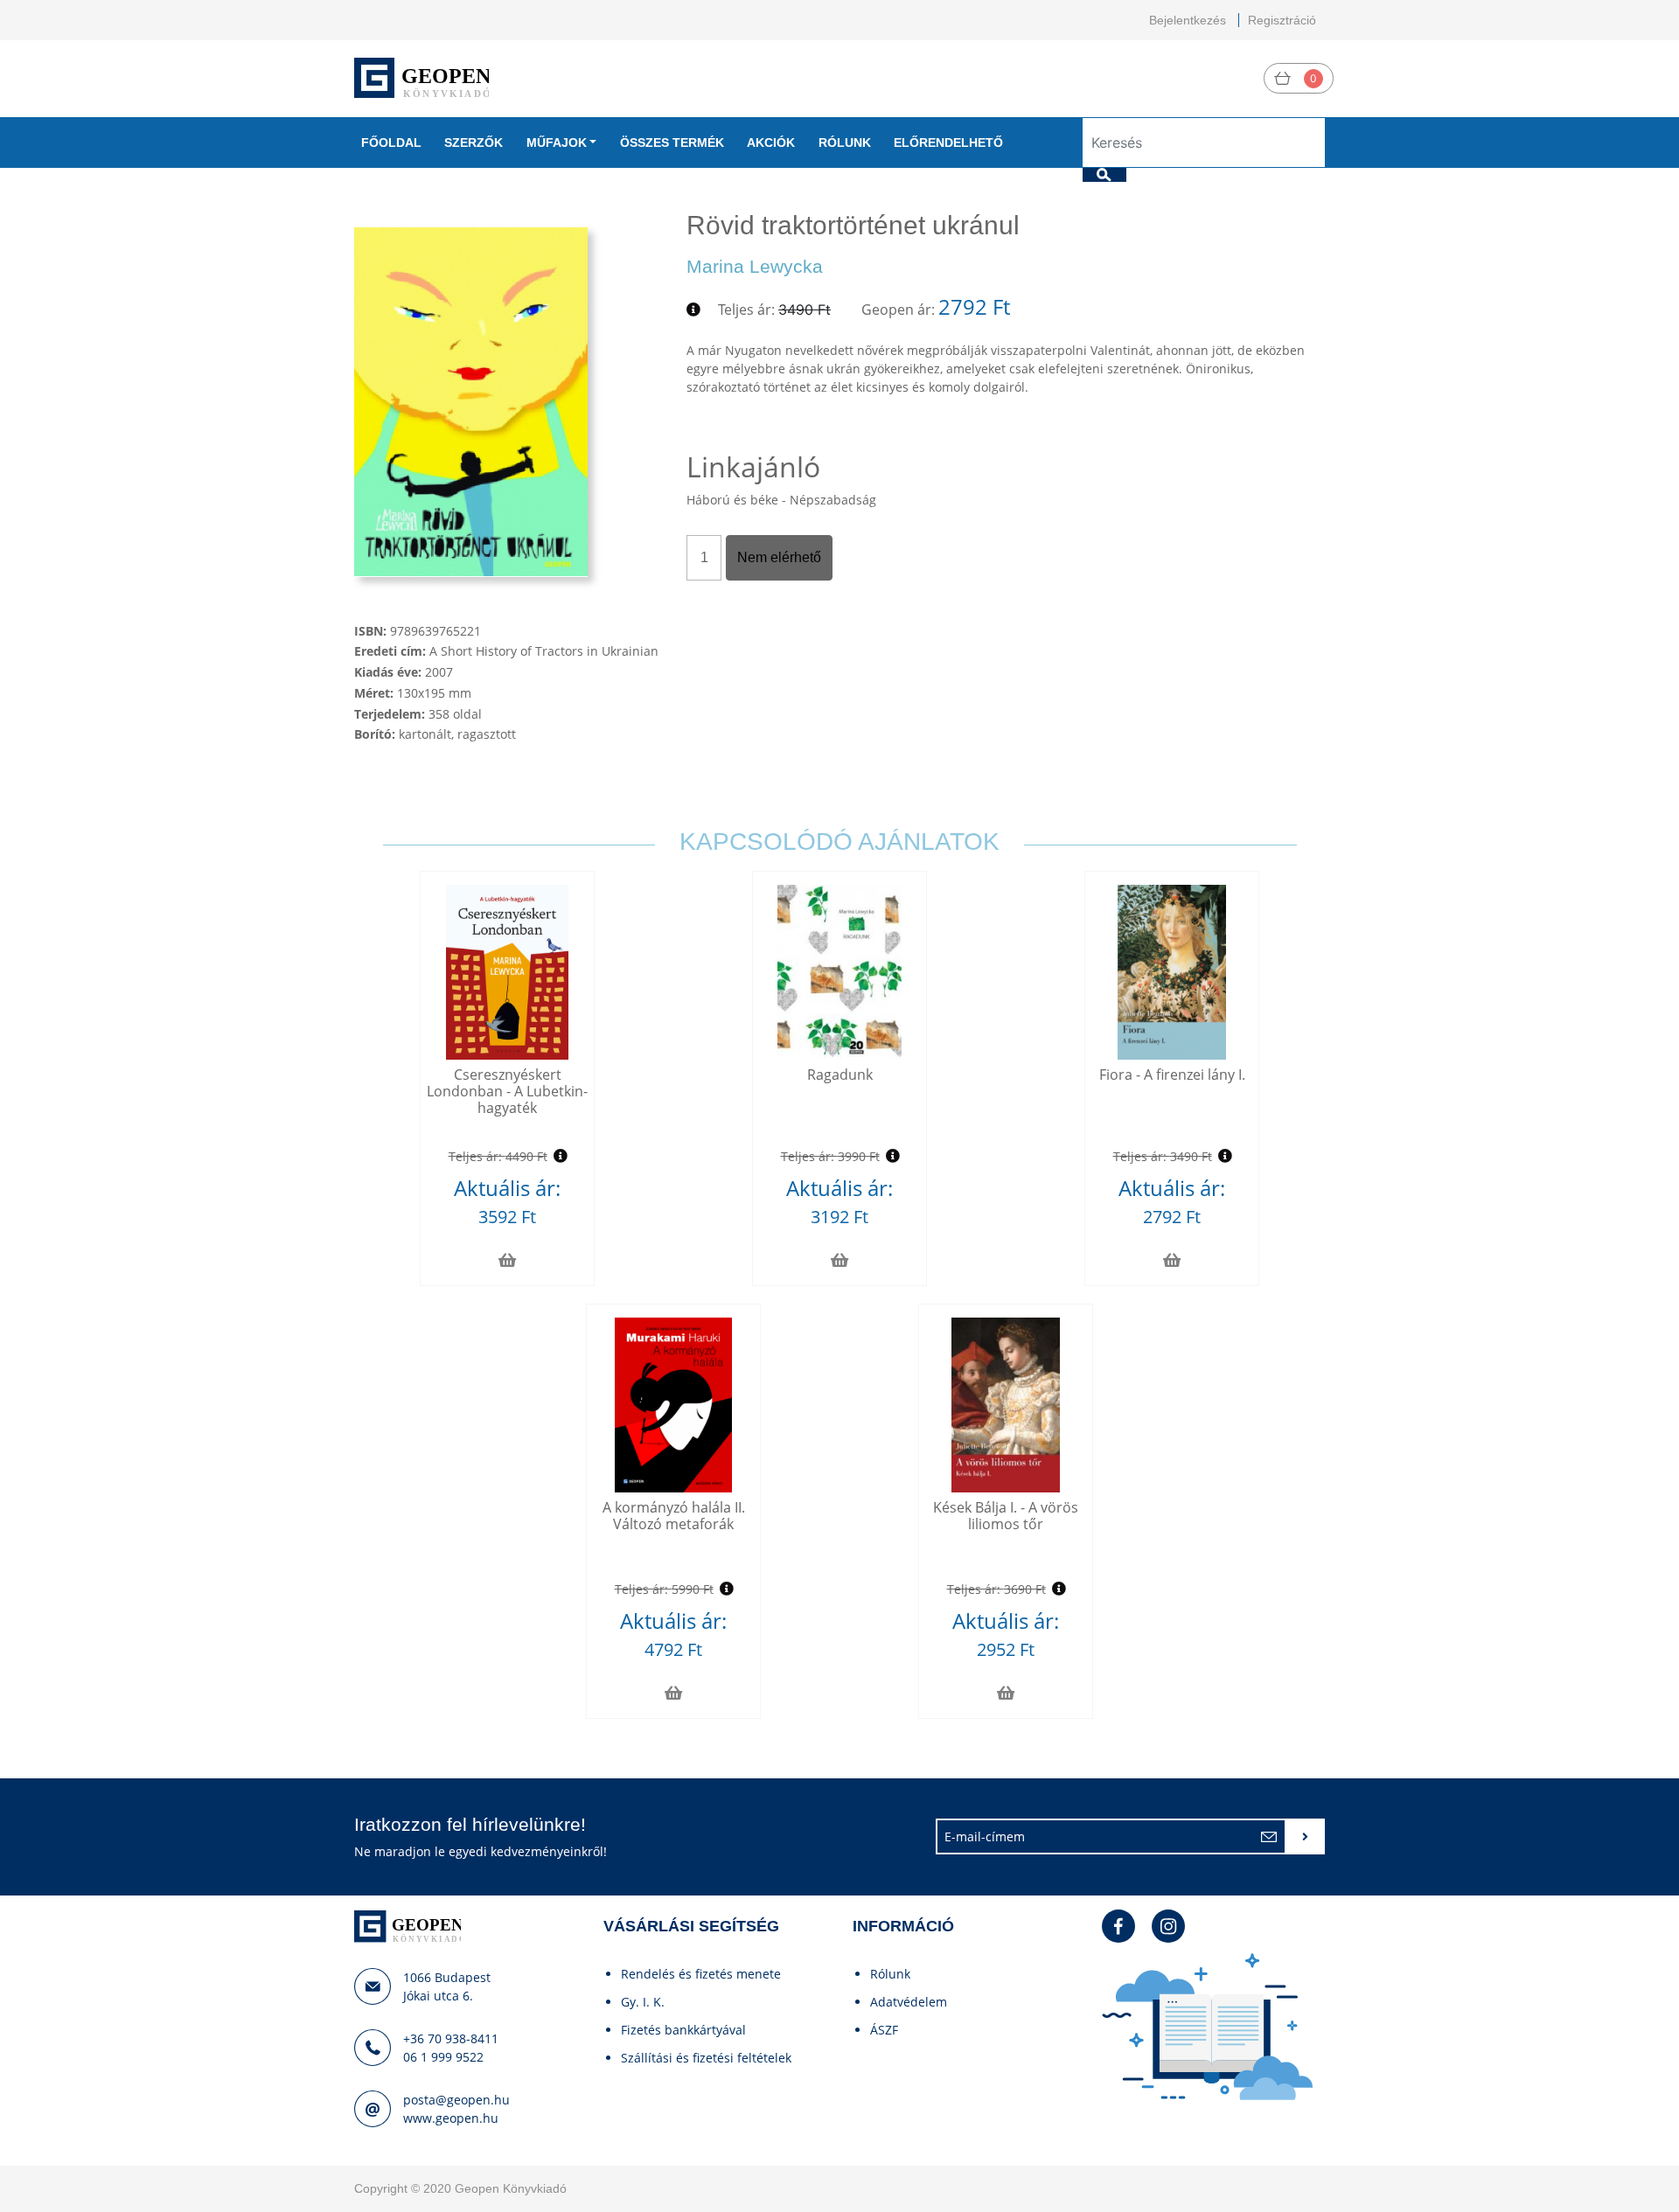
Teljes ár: (746, 310)
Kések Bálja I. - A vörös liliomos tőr (1006, 1516)
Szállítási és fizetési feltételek (706, 2058)
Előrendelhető (948, 143)
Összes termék (672, 143)
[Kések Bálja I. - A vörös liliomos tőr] (1006, 1405)
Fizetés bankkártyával (683, 2030)
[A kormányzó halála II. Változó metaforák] (673, 1405)
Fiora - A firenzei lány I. (1172, 1075)
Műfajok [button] (557, 143)
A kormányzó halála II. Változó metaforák (674, 1516)
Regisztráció (1282, 20)
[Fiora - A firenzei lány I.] (1172, 972)
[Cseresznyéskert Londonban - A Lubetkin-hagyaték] (507, 972)
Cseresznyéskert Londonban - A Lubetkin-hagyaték (507, 1091)
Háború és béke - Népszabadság (781, 500)
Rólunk (845, 143)
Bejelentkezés (1188, 20)
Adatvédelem (909, 2002)
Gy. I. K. (643, 2002)
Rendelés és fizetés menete (701, 1974)
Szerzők (474, 143)
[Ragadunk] (839, 972)
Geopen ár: (898, 310)
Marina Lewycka (755, 266)
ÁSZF (884, 2030)
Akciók (771, 143)
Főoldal (391, 143)
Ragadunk (840, 1075)
